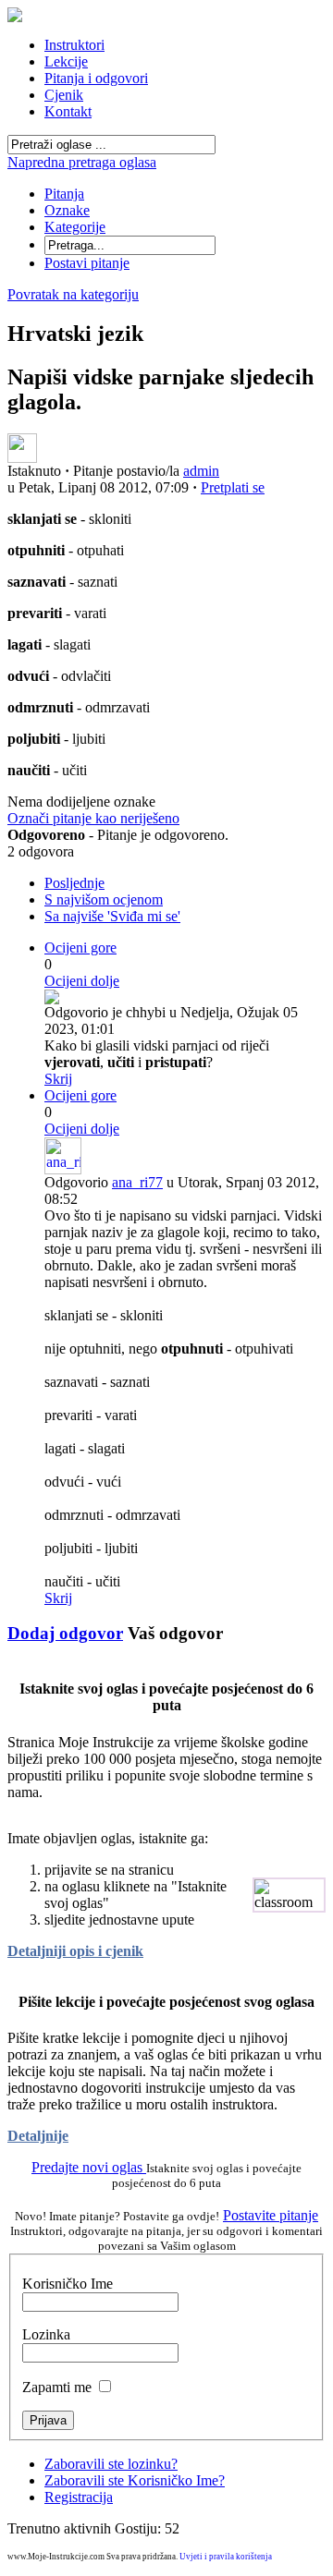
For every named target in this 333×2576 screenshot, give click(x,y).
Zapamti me (57, 2387)
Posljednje (74, 883)
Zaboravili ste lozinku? (111, 2464)
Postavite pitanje (271, 2215)
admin (201, 471)
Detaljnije (38, 2136)
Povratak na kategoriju (73, 294)
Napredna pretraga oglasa (82, 162)
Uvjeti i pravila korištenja (226, 2557)
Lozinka (46, 2334)
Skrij (58, 1079)
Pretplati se (233, 487)
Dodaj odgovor (65, 1633)
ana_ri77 (137, 1182)
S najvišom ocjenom (104, 899)
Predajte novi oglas (89, 2167)
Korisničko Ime (68, 2284)
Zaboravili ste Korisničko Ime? (135, 2480)
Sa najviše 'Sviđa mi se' (112, 916)
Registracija (79, 2497)
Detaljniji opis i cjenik (75, 1951)
